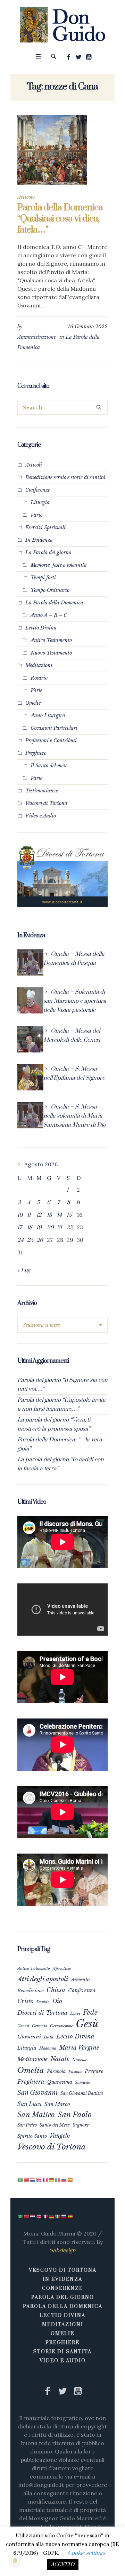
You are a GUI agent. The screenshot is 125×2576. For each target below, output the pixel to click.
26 (40, 1240)
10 (20, 1215)
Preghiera (31, 2082)
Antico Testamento (51, 640)
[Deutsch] (52, 2179)
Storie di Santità (62, 2352)
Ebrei (75, 2013)
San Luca (30, 2104)
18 (30, 1228)
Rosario (39, 678)
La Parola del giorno (48, 553)
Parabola (56, 2071)
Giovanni (29, 2037)
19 (39, 1228)
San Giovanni (37, 2093)
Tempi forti (43, 578)
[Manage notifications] (15, 2561)
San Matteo (36, 2115)
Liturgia (40, 502)
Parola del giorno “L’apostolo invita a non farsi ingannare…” (61, 1404)
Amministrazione (37, 337)
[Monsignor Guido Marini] (63, 25)
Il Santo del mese (49, 766)
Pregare (94, 2071)
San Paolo (75, 2115)
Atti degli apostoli (43, 1979)
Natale (60, 2059)
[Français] (45, 2179)
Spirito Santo (32, 2136)
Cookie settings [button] (86, 2553)
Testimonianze (42, 791)
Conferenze (38, 490)
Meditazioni (39, 665)
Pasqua (75, 2072)
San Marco (57, 2104)
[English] (39, 2179)
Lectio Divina (41, 628)
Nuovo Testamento (51, 653)
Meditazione (32, 2059)
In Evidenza (39, 540)
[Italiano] (58, 2179)
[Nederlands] (33, 2179)
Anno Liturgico (48, 715)
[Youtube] (89, 57)
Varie (36, 515)
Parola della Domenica (63, 2307)
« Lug (24, 1270)
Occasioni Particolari (54, 728)
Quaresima (60, 2082)
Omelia (31, 2070)
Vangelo (60, 2136)
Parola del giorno (63, 2297)
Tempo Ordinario (50, 590)
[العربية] (20, 2179)
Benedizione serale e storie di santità (65, 477)
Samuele (82, 2082)
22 (70, 1228)
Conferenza (82, 1990)
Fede (90, 2012)
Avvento (80, 1980)
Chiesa (56, 1990)
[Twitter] (79, 57)
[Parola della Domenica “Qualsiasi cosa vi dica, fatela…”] (52, 150)
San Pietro (27, 2125)
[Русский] (64, 2179)
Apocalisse (62, 1968)
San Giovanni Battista (82, 2093)
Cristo (26, 2001)
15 (69, 1215)
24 (20, 1240)
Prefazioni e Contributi (51, 741)
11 (29, 1215)
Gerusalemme (61, 2026)
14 (59, 1215)
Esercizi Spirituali (45, 527)
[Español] (70, 2179)
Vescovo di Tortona (46, 803)
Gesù (87, 2024)
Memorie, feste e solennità (59, 565)
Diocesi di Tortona (42, 2013)
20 (50, 1228)
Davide (43, 2002)
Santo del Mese (55, 2125)
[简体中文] (27, 2179)
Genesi (23, 2026)
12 (39, 1215)
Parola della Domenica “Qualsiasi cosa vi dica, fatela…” (60, 219)
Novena (80, 2060)
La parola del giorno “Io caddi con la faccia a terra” (61, 1464)
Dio (57, 2001)
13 (49, 1215)
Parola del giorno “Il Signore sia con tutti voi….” (62, 1385)
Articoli (34, 465)
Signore (81, 2125)
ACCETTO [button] (63, 2565)
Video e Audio (41, 816)
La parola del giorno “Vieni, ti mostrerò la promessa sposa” (54, 1424)
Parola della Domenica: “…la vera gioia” (60, 1444)
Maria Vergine (79, 2048)
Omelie (33, 703)
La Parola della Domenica (54, 603)
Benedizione (31, 1991)
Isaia (49, 2037)
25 (30, 1240)
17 (20, 1228)
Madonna (48, 2048)
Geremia (40, 2026)
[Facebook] (69, 57)
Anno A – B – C (49, 615)
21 (59, 1228)
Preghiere (36, 753)
